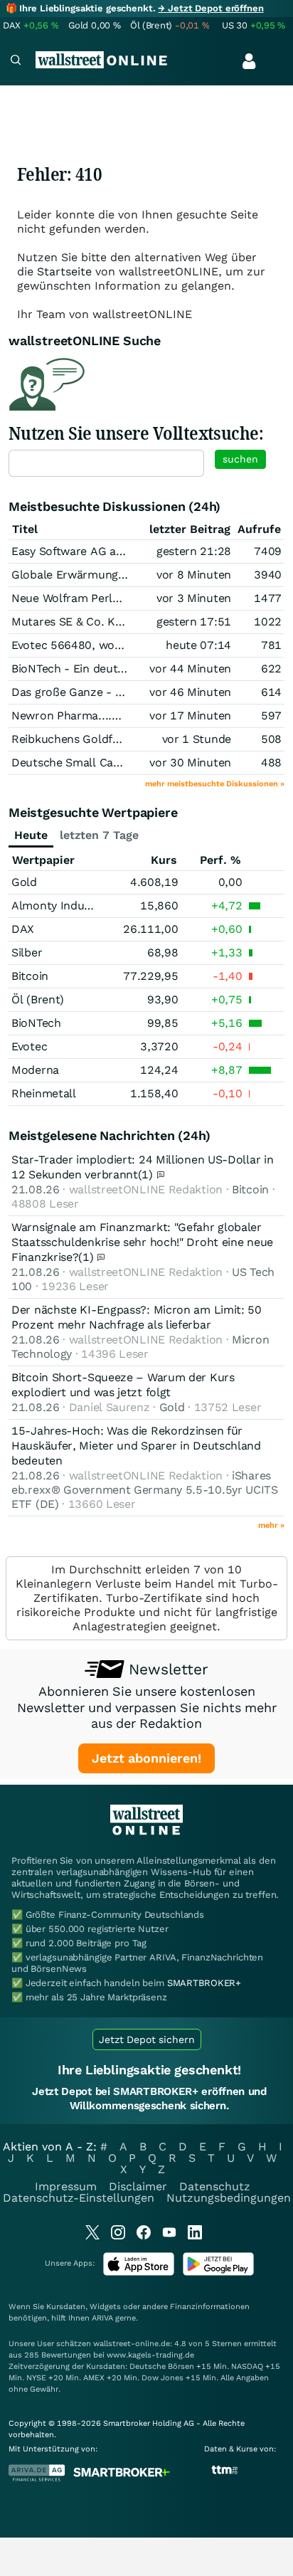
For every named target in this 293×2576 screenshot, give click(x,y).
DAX (23, 929)
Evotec (29, 1046)
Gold (24, 882)
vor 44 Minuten (190, 669)
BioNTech (36, 1023)
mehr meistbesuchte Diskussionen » (215, 784)
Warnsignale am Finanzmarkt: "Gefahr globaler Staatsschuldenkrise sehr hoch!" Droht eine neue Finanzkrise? (142, 1242)
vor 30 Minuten (190, 762)
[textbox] (106, 463)
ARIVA (102, 2318)
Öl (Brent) (38, 999)
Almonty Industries (63, 906)
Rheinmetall (44, 1093)
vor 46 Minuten (190, 692)
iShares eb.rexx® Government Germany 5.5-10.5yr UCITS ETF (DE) (145, 1490)
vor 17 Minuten (190, 716)
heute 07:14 (198, 645)
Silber (27, 952)
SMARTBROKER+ (204, 1983)
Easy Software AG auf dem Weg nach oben (125, 551)
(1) (147, 1174)
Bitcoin (30, 976)
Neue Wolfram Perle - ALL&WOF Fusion (117, 598)
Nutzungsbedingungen (229, 2198)
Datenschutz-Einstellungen (79, 2198)
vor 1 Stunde (197, 739)
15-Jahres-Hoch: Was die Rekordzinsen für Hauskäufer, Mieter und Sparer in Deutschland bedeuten (136, 1446)
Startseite (64, 271)
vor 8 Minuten (194, 575)
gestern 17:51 (194, 622)
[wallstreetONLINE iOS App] (139, 2273)
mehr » (271, 1525)
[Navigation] (16, 62)
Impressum (66, 2186)
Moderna (35, 1070)
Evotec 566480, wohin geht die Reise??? (119, 645)
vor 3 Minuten (194, 598)
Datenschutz (215, 2186)
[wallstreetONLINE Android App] (218, 2273)
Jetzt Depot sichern (147, 2039)
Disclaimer (138, 2186)
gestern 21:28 (194, 551)
